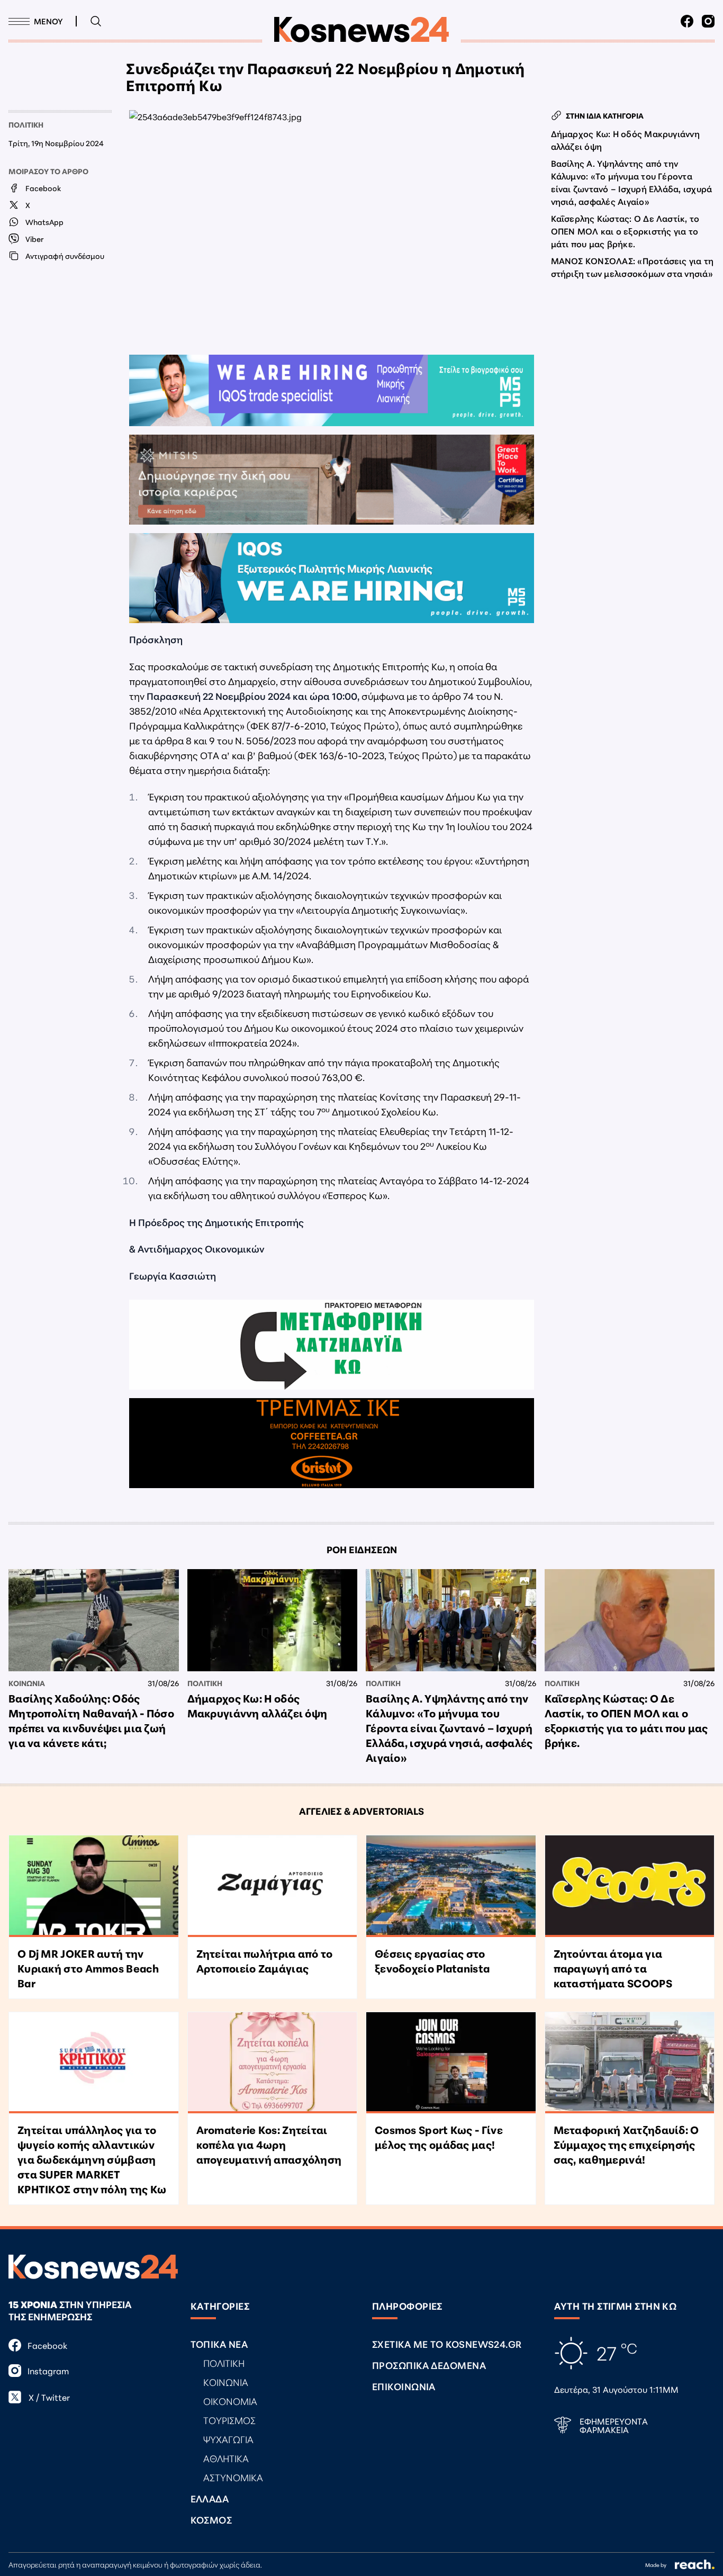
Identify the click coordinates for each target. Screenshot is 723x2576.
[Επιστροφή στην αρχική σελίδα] (361, 30)
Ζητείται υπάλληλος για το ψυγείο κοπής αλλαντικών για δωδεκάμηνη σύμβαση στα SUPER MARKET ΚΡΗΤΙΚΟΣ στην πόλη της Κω (92, 2159)
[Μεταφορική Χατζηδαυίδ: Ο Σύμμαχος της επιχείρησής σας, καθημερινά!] (630, 2063)
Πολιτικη (26, 124)
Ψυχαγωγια (228, 2439)
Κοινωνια (27, 1683)
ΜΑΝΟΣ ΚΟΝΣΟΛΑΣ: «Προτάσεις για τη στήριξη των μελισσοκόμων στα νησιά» (632, 267)
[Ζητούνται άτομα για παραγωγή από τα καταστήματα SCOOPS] (630, 1886)
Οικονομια (230, 2401)
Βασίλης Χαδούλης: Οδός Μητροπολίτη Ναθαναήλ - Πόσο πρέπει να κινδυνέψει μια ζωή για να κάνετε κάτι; (91, 1720)
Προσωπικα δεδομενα (429, 2365)
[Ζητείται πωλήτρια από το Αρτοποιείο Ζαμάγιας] (273, 1886)
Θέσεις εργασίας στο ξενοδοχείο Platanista (432, 1960)
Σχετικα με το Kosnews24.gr (447, 2344)
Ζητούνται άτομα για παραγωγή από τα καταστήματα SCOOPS (613, 1968)
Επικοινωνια (404, 2386)
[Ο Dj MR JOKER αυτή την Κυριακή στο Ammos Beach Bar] (94, 1886)
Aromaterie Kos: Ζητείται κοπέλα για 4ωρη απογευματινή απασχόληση (269, 2144)
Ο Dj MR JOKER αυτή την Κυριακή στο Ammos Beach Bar (88, 1968)
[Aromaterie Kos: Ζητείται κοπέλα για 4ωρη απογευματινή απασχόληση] (273, 2063)
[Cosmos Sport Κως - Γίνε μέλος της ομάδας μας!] (451, 2063)
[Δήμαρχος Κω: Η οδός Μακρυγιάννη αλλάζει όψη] (273, 1620)
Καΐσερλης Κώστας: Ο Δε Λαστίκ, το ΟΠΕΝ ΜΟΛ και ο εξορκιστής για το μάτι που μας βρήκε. (625, 231)
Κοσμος (211, 2519)
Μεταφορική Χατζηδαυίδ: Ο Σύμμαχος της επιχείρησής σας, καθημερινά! (626, 2144)
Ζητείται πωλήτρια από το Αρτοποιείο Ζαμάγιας (265, 1960)
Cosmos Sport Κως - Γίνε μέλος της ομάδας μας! (439, 2137)
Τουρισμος (229, 2420)
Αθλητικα (226, 2458)
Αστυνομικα (233, 2477)
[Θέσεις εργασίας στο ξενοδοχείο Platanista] (451, 1886)
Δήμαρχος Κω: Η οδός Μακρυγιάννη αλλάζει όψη (625, 139)
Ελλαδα (210, 2498)
